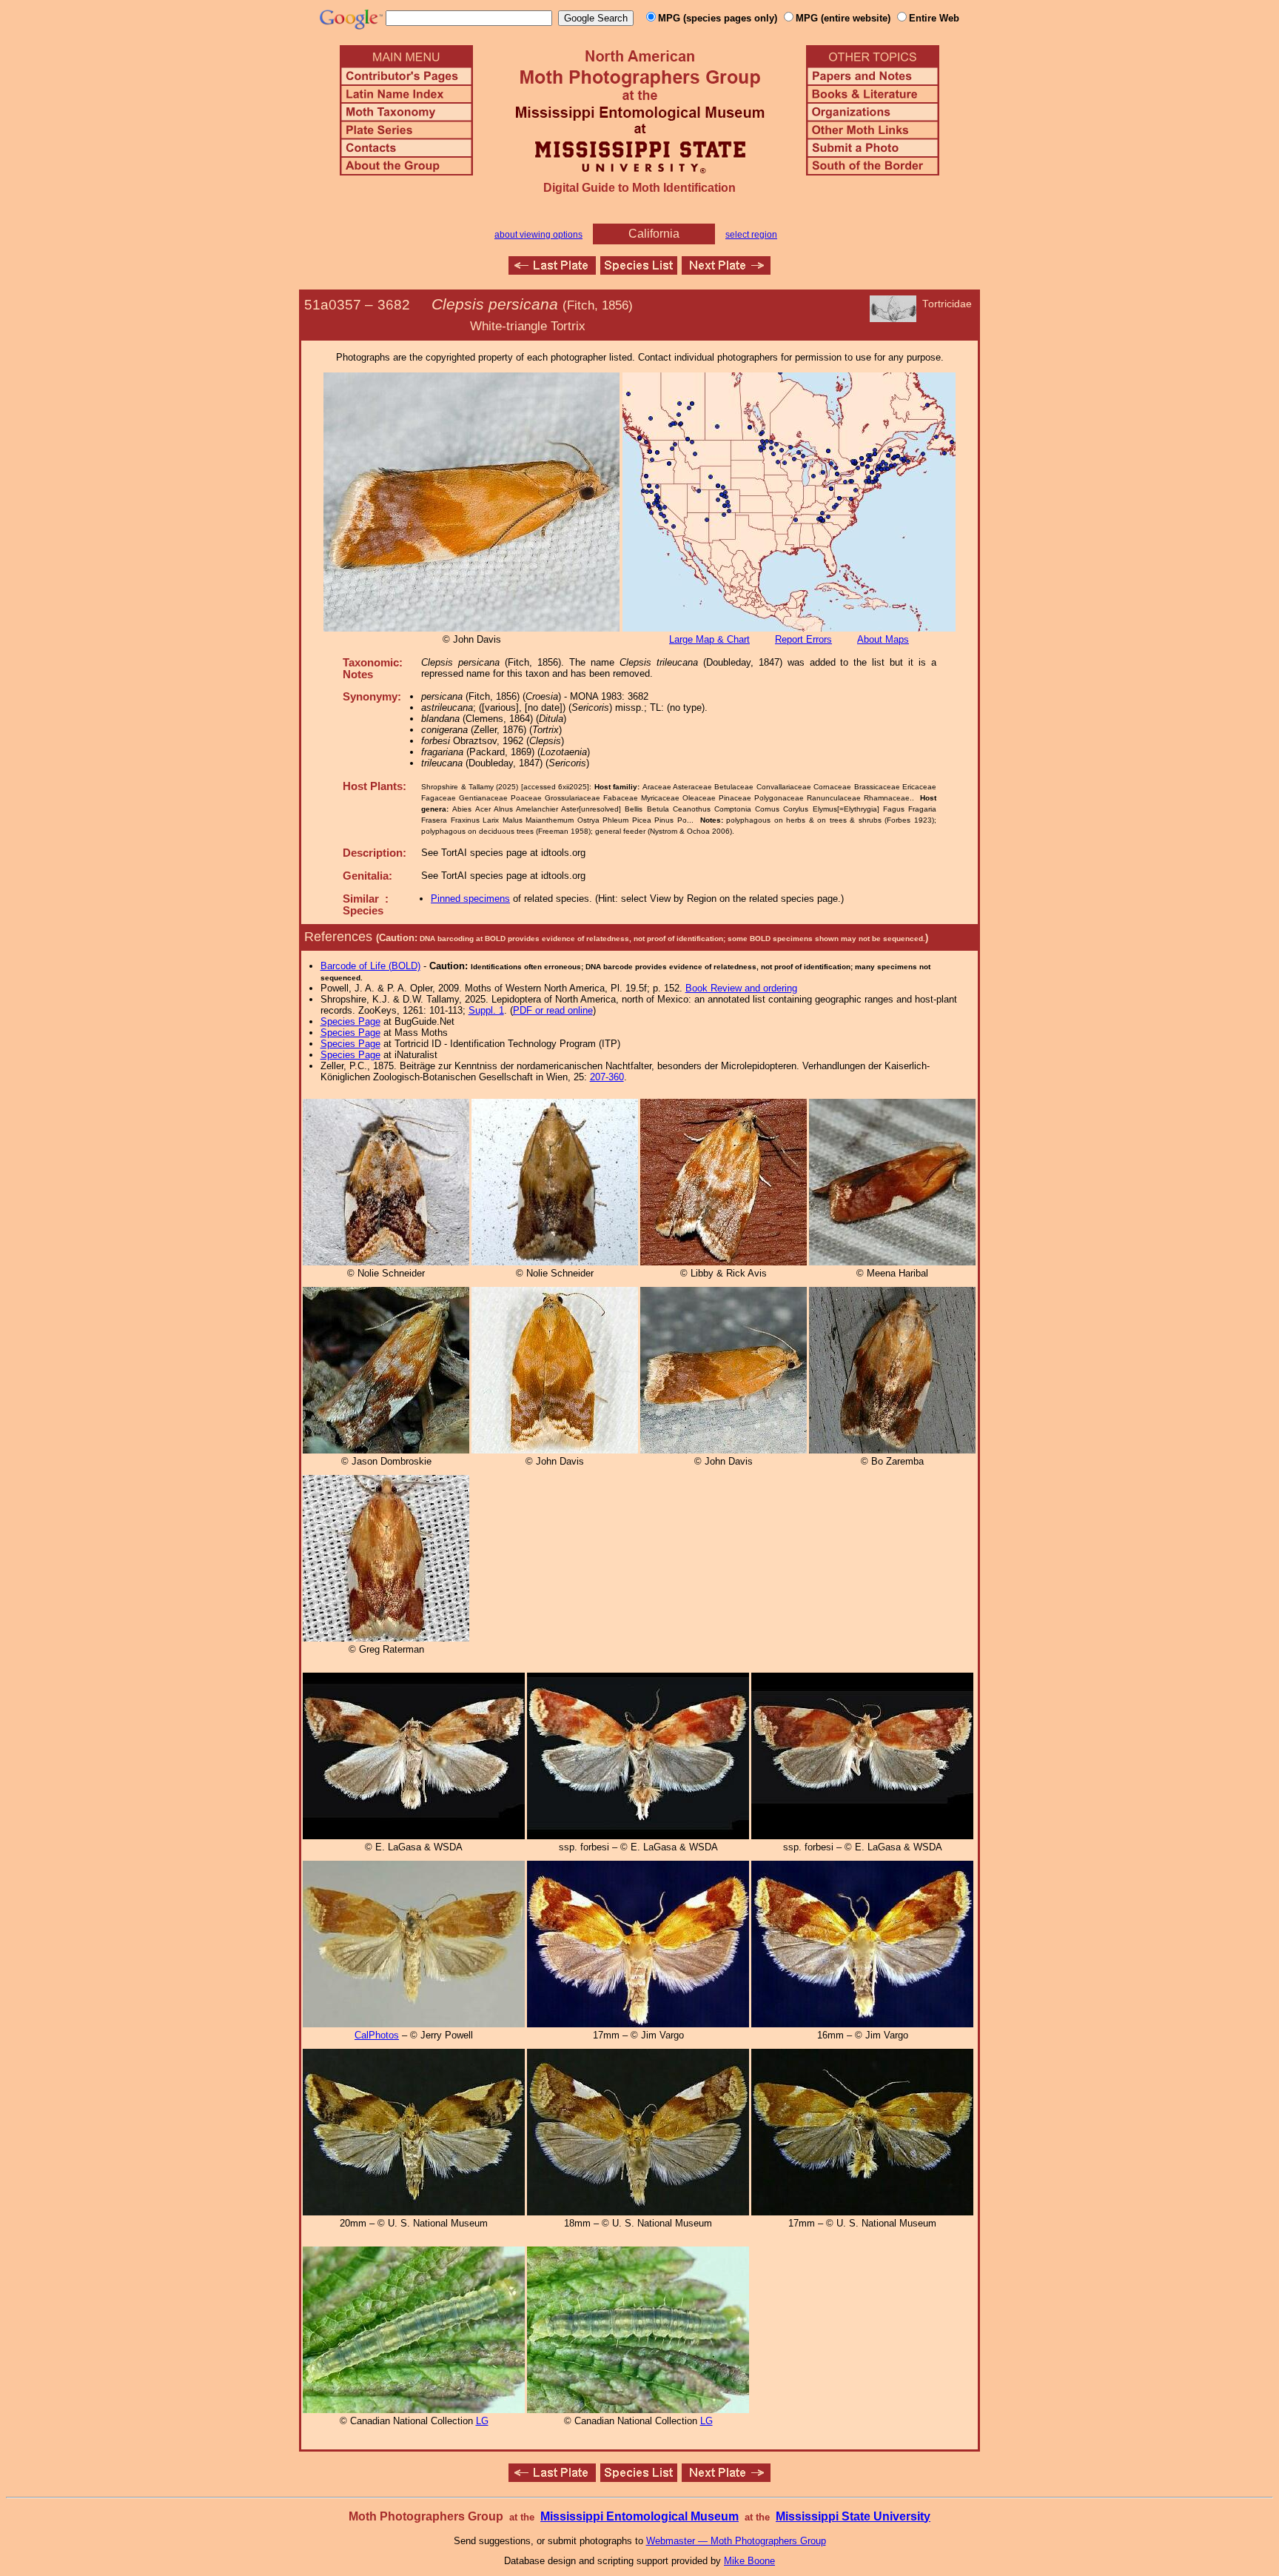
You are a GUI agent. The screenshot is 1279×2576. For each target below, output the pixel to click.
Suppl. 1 (486, 1010)
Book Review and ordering (741, 988)
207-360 (607, 1077)
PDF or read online (553, 1010)
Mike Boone (749, 2561)
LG (482, 2421)
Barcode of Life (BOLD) (370, 966)
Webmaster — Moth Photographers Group (736, 2541)
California (654, 234)
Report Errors (803, 639)
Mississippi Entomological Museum (639, 2516)
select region (751, 235)
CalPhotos (377, 2035)
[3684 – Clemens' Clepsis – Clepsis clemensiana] (726, 271)
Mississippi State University (853, 2516)
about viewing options (538, 235)
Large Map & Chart (709, 639)
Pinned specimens (470, 899)
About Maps (883, 639)
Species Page (350, 1021)
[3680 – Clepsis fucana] (552, 271)
